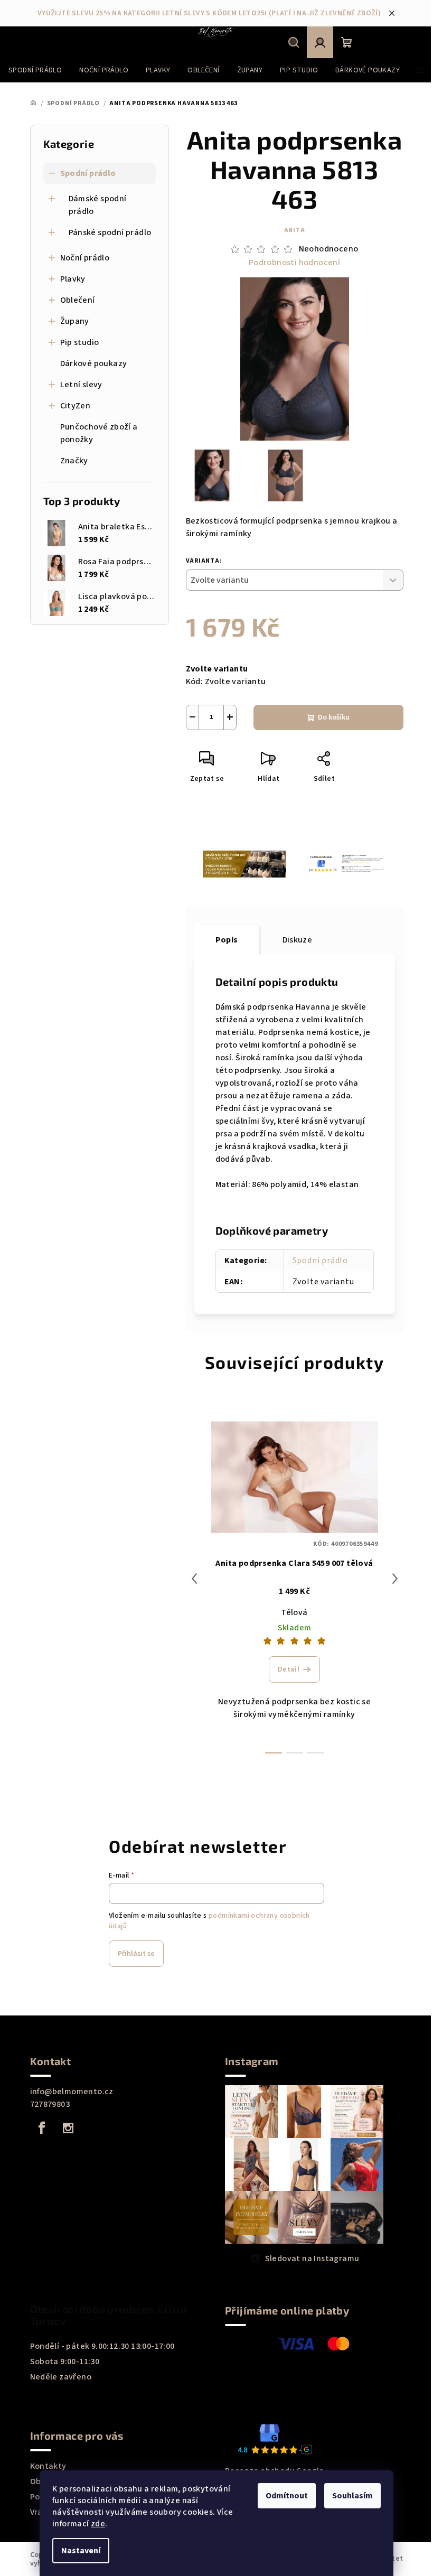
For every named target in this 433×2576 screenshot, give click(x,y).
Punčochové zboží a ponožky (99, 433)
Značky (74, 461)
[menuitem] (35, 70)
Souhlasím (352, 2496)
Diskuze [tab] (298, 940)
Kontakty (48, 2466)
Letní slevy (81, 385)
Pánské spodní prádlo (110, 232)
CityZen (76, 406)
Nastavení (81, 2551)
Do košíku (334, 717)
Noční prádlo (85, 258)
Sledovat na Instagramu (312, 2258)
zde (98, 2524)
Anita (295, 230)
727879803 (50, 2104)
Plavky (73, 279)
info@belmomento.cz (72, 2092)
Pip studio (80, 342)
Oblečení (78, 300)
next (395, 1579)
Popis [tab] (227, 940)
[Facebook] (42, 2128)
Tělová (294, 1612)
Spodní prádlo (88, 173)
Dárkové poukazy (94, 363)
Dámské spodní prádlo (98, 205)
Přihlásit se (136, 1954)
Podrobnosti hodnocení (294, 263)
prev (194, 1579)
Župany (75, 321)
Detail (289, 1669)
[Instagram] (68, 2128)
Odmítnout (287, 2496)
